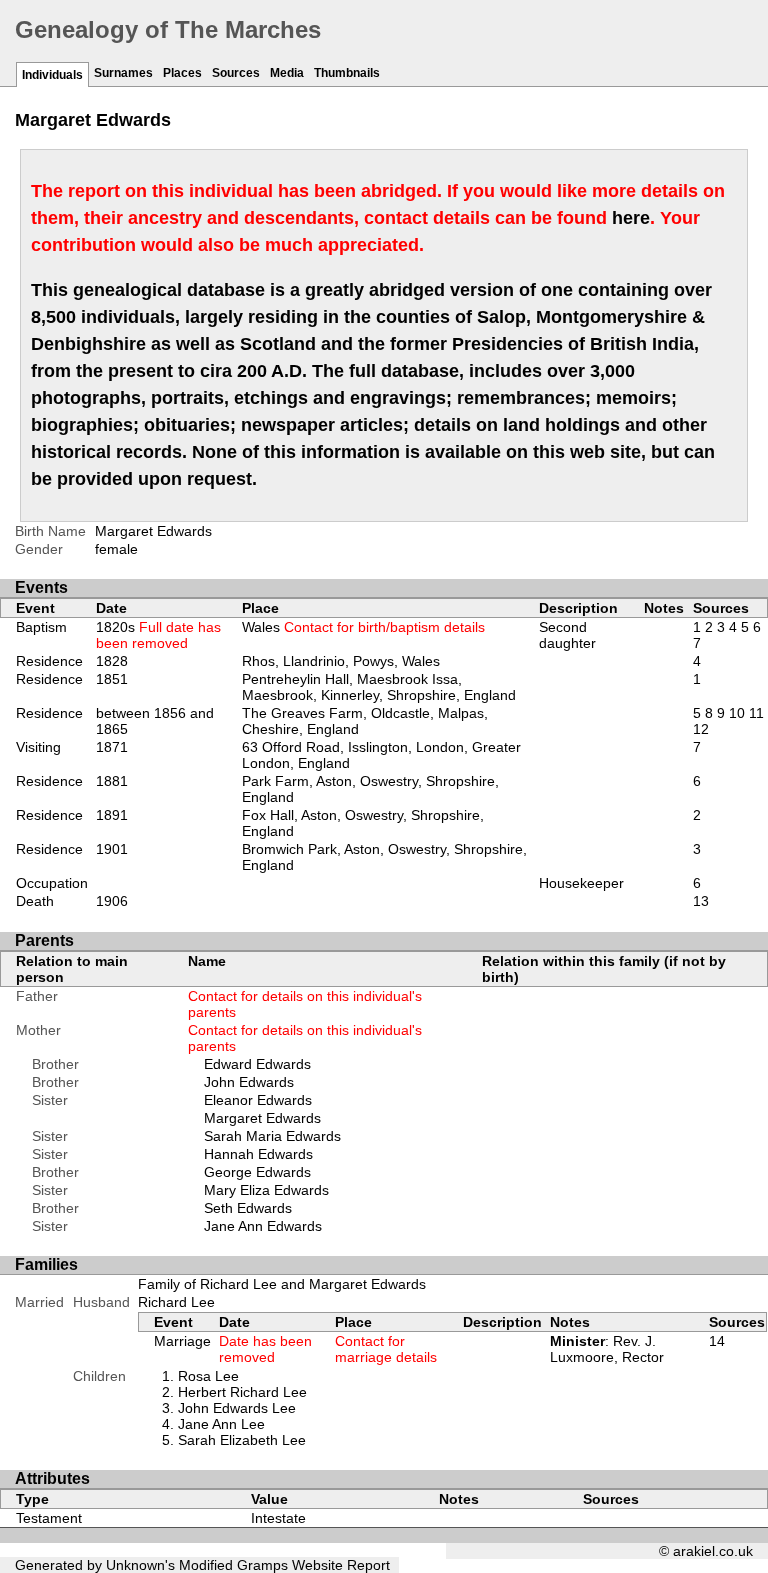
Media (287, 73)
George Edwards (257, 1172)
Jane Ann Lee (221, 1424)
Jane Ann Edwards (263, 1226)
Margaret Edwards (262, 1118)
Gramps (262, 1565)
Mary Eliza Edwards (266, 1190)
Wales (363, 627)
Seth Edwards (248, 1208)
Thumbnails (347, 73)
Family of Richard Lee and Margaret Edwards (282, 1284)
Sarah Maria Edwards (272, 1136)
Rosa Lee (208, 1376)
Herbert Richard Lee (242, 1392)
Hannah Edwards (258, 1154)
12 (701, 729)
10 (737, 713)
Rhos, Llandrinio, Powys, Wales (341, 661)
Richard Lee (176, 1302)
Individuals (52, 75)
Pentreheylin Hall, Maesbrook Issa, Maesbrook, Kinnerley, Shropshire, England (379, 687)
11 (756, 713)
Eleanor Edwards (258, 1100)
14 (717, 1341)
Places (182, 73)
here (631, 218)
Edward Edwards (257, 1064)
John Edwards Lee (237, 1408)
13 (701, 901)
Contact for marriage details (386, 1349)
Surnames (123, 73)
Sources (236, 73)
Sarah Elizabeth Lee (242, 1440)
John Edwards (249, 1082)
